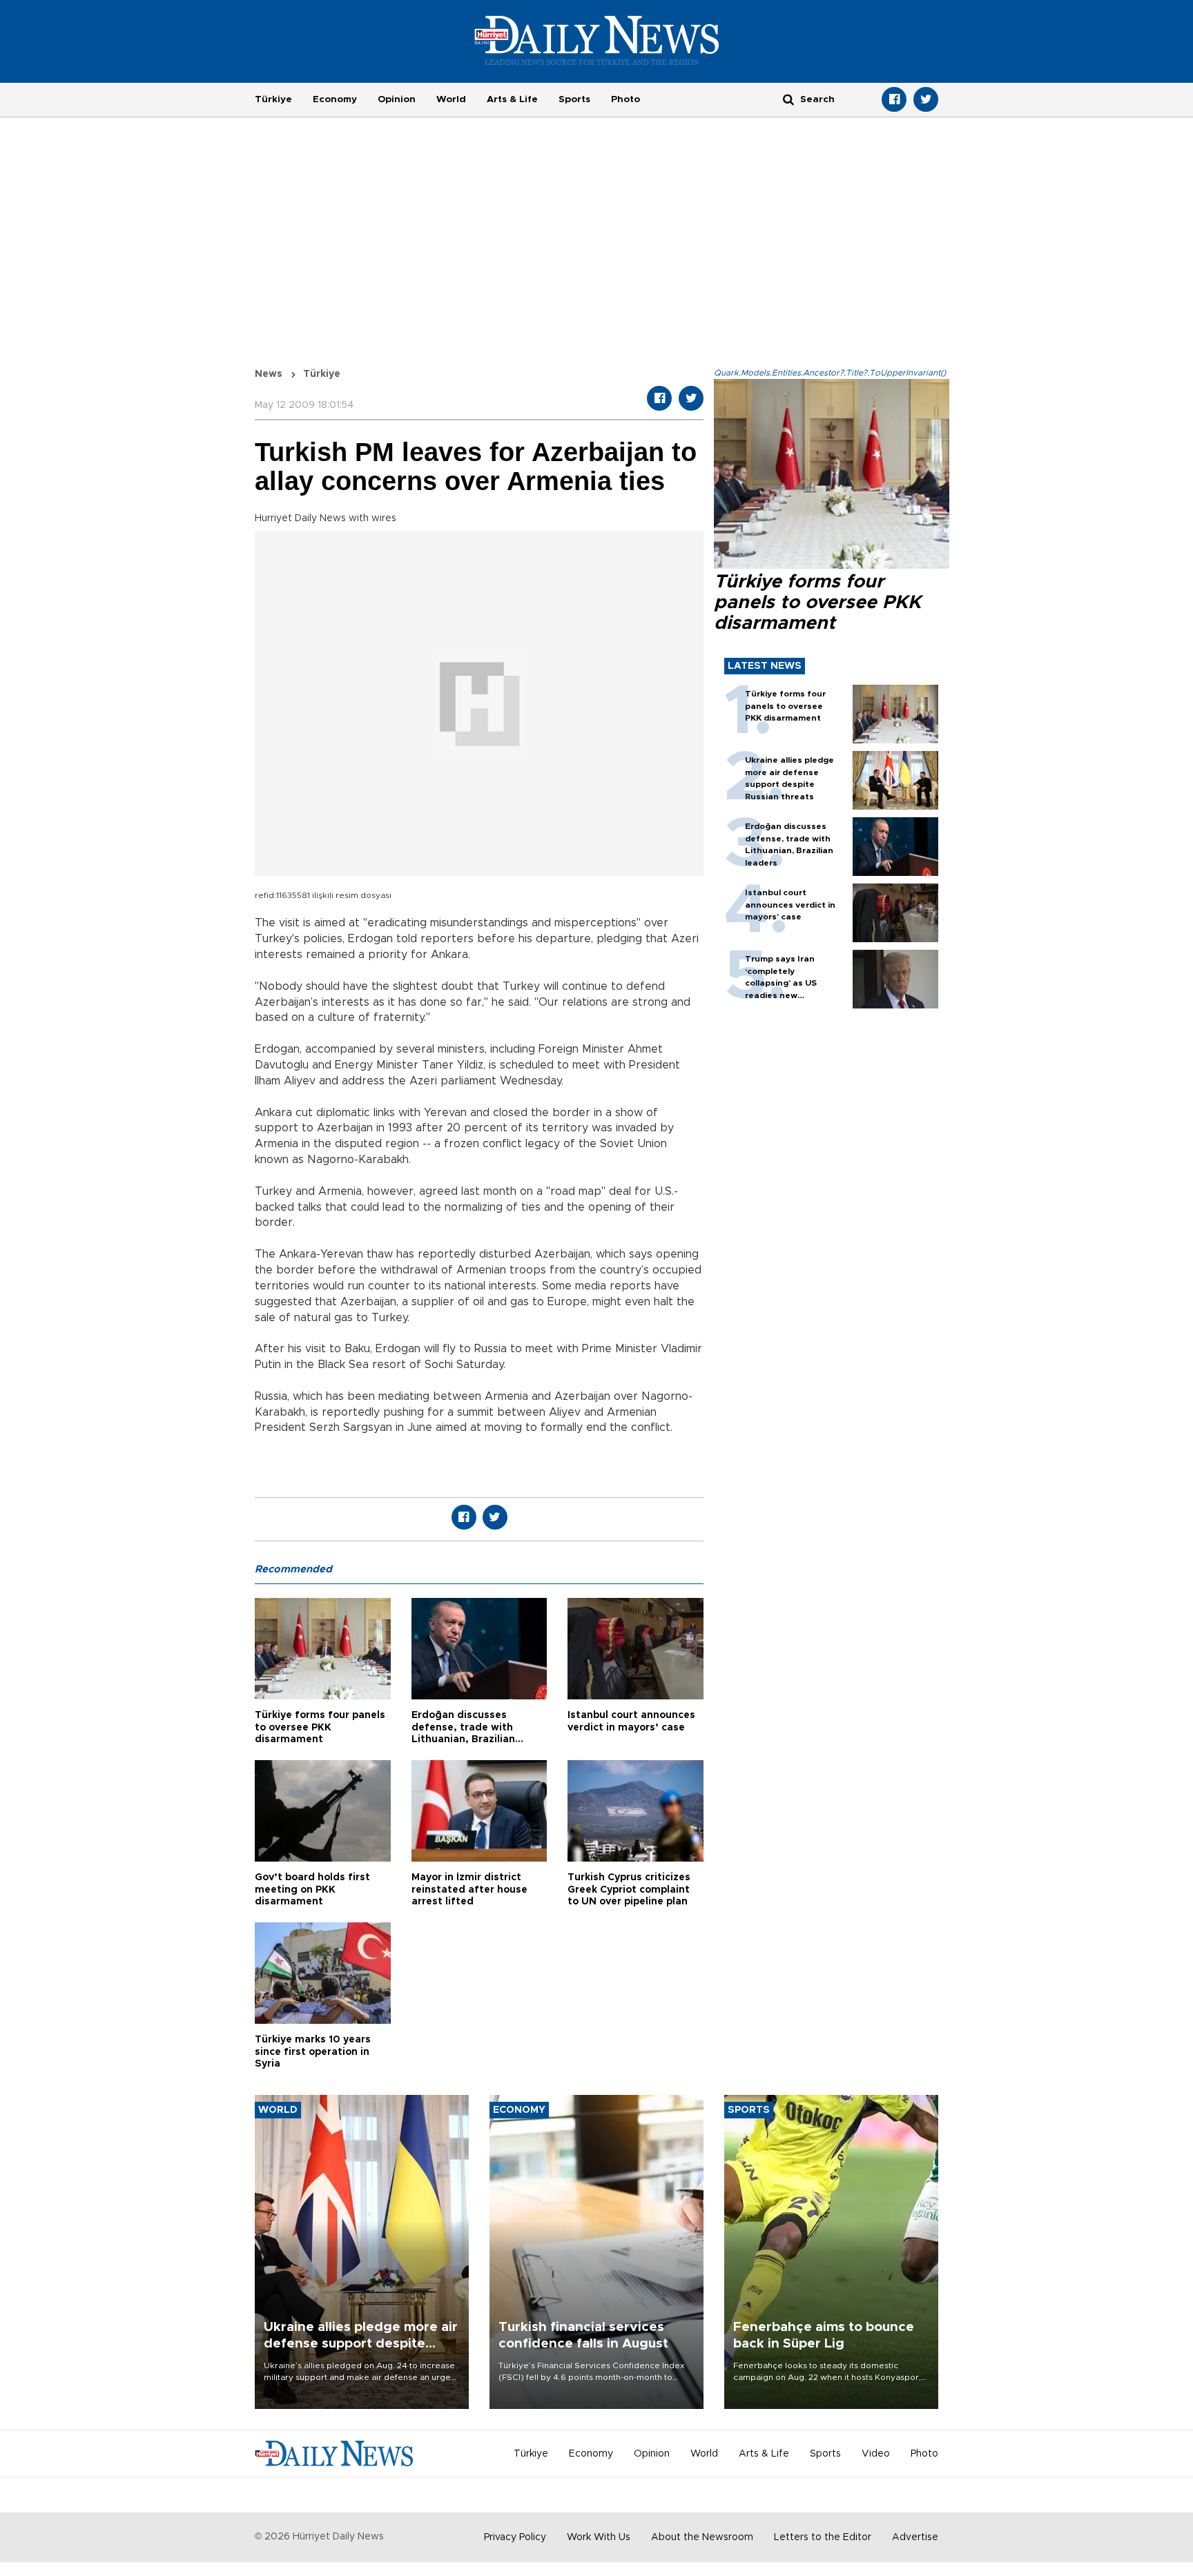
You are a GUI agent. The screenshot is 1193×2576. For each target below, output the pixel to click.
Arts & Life (512, 99)
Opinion (397, 99)
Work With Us (599, 2537)
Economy (335, 99)
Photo (625, 99)
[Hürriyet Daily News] (597, 40)
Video (876, 2454)
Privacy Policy (515, 2537)
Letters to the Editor (823, 2537)
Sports (574, 99)
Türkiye (273, 99)
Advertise (915, 2537)
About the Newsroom (702, 2537)
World (451, 99)
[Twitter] (926, 99)
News (269, 374)
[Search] (788, 99)
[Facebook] (894, 99)
